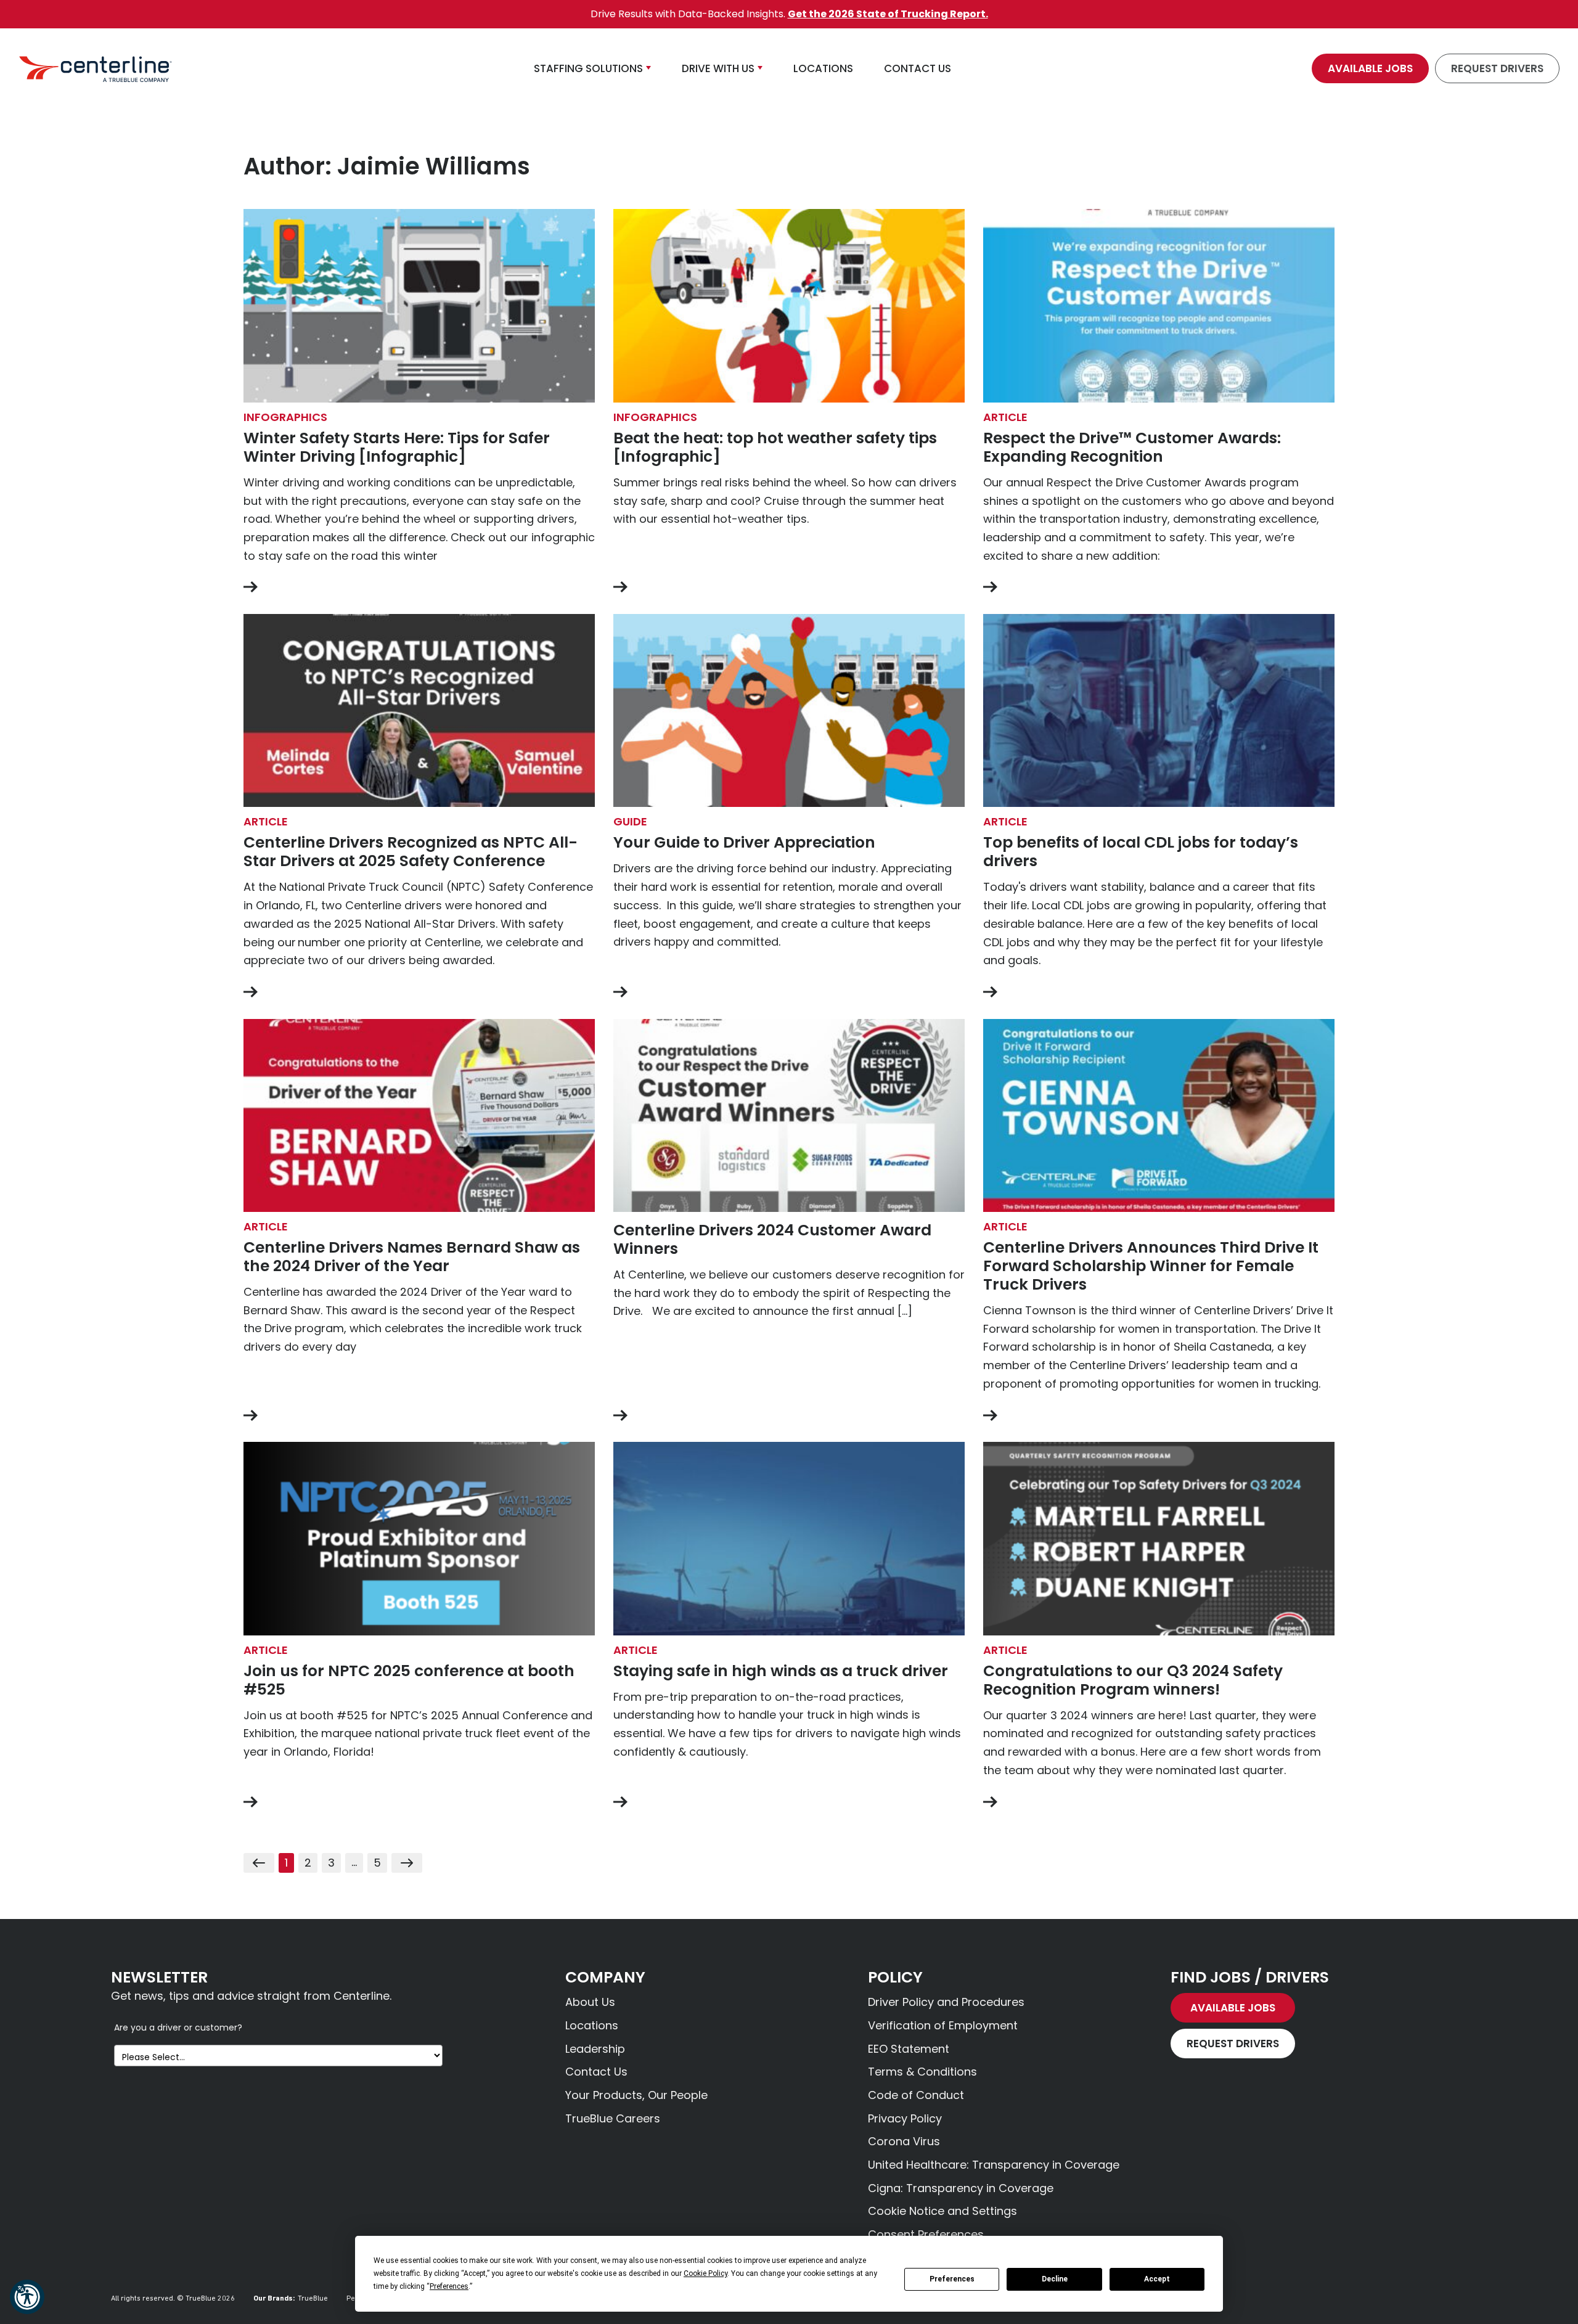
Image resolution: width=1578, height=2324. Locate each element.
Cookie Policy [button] (705, 2273)
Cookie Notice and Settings (942, 2211)
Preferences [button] (449, 2286)
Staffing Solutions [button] (588, 68)
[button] (27, 2297)
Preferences (952, 2279)
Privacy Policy (905, 2118)
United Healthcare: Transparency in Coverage (994, 2165)
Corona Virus (904, 2141)
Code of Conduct (916, 2095)
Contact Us (596, 2072)
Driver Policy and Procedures (946, 2002)
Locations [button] (823, 68)
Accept (1157, 2279)
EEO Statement (909, 2049)
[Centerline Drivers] (96, 68)
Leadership (595, 2049)
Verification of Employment (943, 2025)
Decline (1055, 2279)
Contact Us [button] (918, 68)
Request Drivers (1497, 68)
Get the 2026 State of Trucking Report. (888, 14)
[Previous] (259, 1863)
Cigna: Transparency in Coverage (961, 2188)
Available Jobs (1370, 68)
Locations (592, 2025)
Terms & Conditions (922, 2072)
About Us (590, 2002)
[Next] (407, 1863)
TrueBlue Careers (613, 2118)
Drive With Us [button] (718, 68)
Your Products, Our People (636, 2095)
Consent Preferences (926, 2234)
